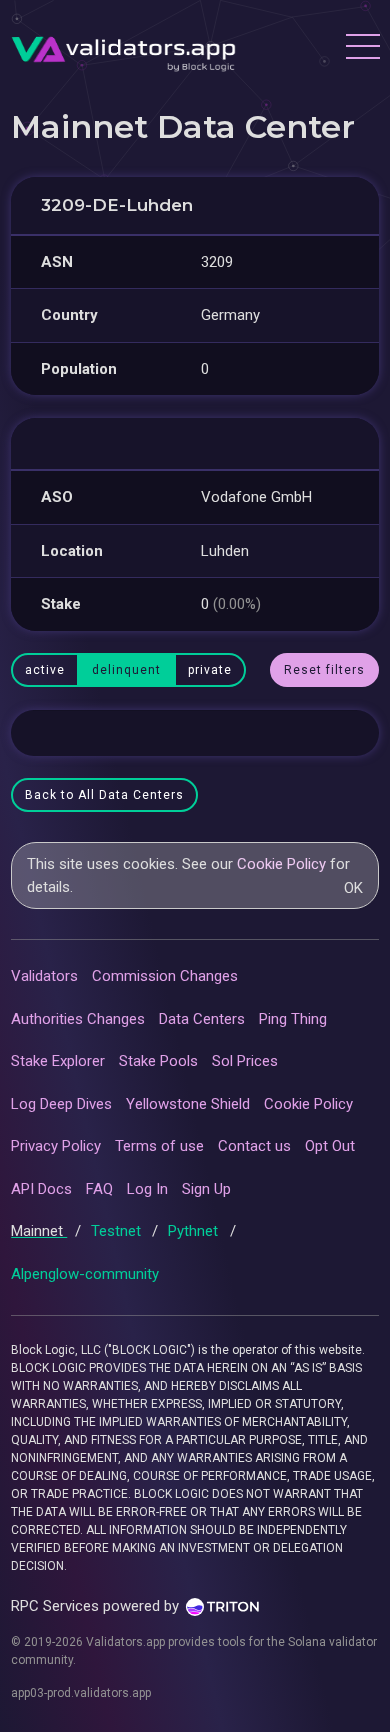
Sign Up (206, 1189)
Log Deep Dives (61, 1104)
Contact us (254, 1146)
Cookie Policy (281, 864)
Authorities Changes (78, 1019)
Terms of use (159, 1146)
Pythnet (195, 1231)
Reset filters (324, 670)
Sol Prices (245, 1061)
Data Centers (202, 1019)
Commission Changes (165, 976)
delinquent (126, 670)
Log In (147, 1189)
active (45, 670)
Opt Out (330, 1146)
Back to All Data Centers (104, 795)
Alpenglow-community (85, 1274)
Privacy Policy (56, 1146)
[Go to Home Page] (123, 49)
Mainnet (39, 1231)
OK (353, 888)
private (210, 670)
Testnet (118, 1231)
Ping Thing (293, 1019)
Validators (44, 976)
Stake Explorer (58, 1061)
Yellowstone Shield (188, 1104)
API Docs (41, 1189)
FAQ (99, 1189)
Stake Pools (158, 1061)
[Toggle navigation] (362, 49)
